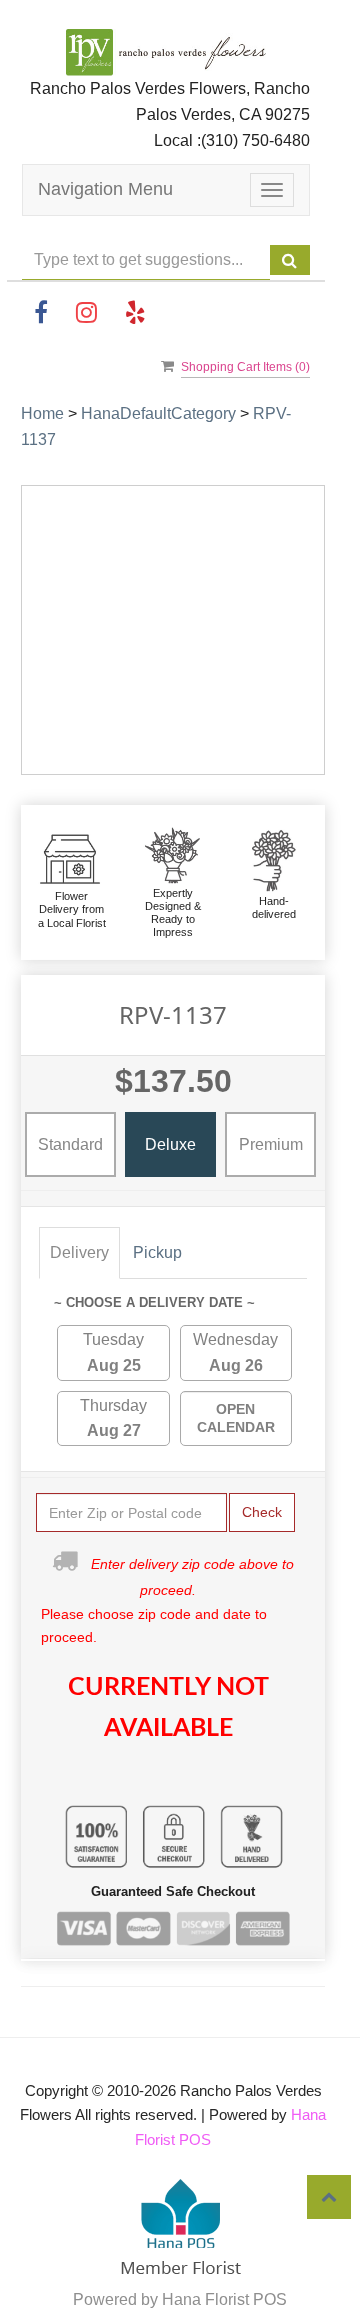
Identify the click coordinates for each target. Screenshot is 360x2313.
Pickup (157, 1252)
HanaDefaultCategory (158, 413)
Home (42, 413)
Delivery (79, 1252)
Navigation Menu (105, 189)
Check (262, 1512)
